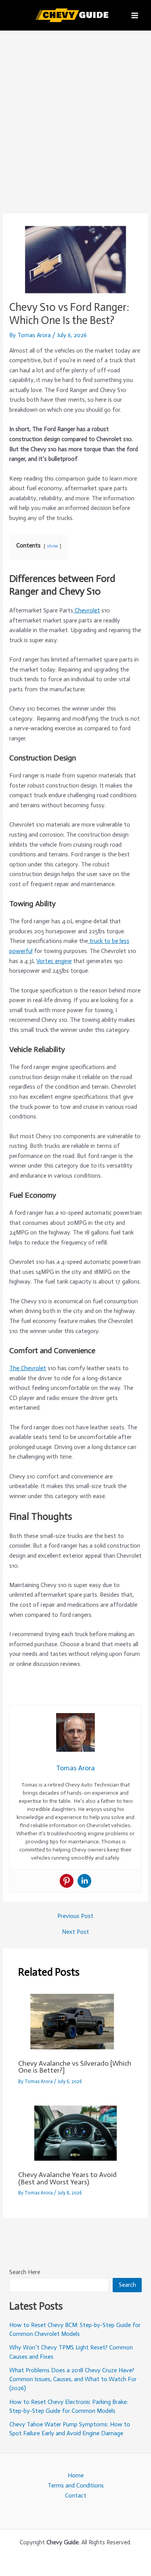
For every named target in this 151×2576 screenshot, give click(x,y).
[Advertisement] (75, 110)
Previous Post (75, 1916)
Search (127, 2285)
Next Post (75, 1932)
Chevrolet (87, 610)
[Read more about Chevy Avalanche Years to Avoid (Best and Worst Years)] (75, 2133)
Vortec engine (54, 961)
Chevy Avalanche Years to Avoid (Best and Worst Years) (67, 2178)
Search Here (25, 2272)
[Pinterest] (67, 1881)
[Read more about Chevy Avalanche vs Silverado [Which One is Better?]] (75, 2021)
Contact (76, 2495)
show (52, 546)
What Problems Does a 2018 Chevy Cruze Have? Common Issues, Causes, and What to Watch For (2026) (73, 2379)
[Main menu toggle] (135, 15)
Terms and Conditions (76, 2485)
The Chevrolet (28, 1368)
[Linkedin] (84, 1881)
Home (76, 2475)
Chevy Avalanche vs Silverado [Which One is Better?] (75, 2067)
